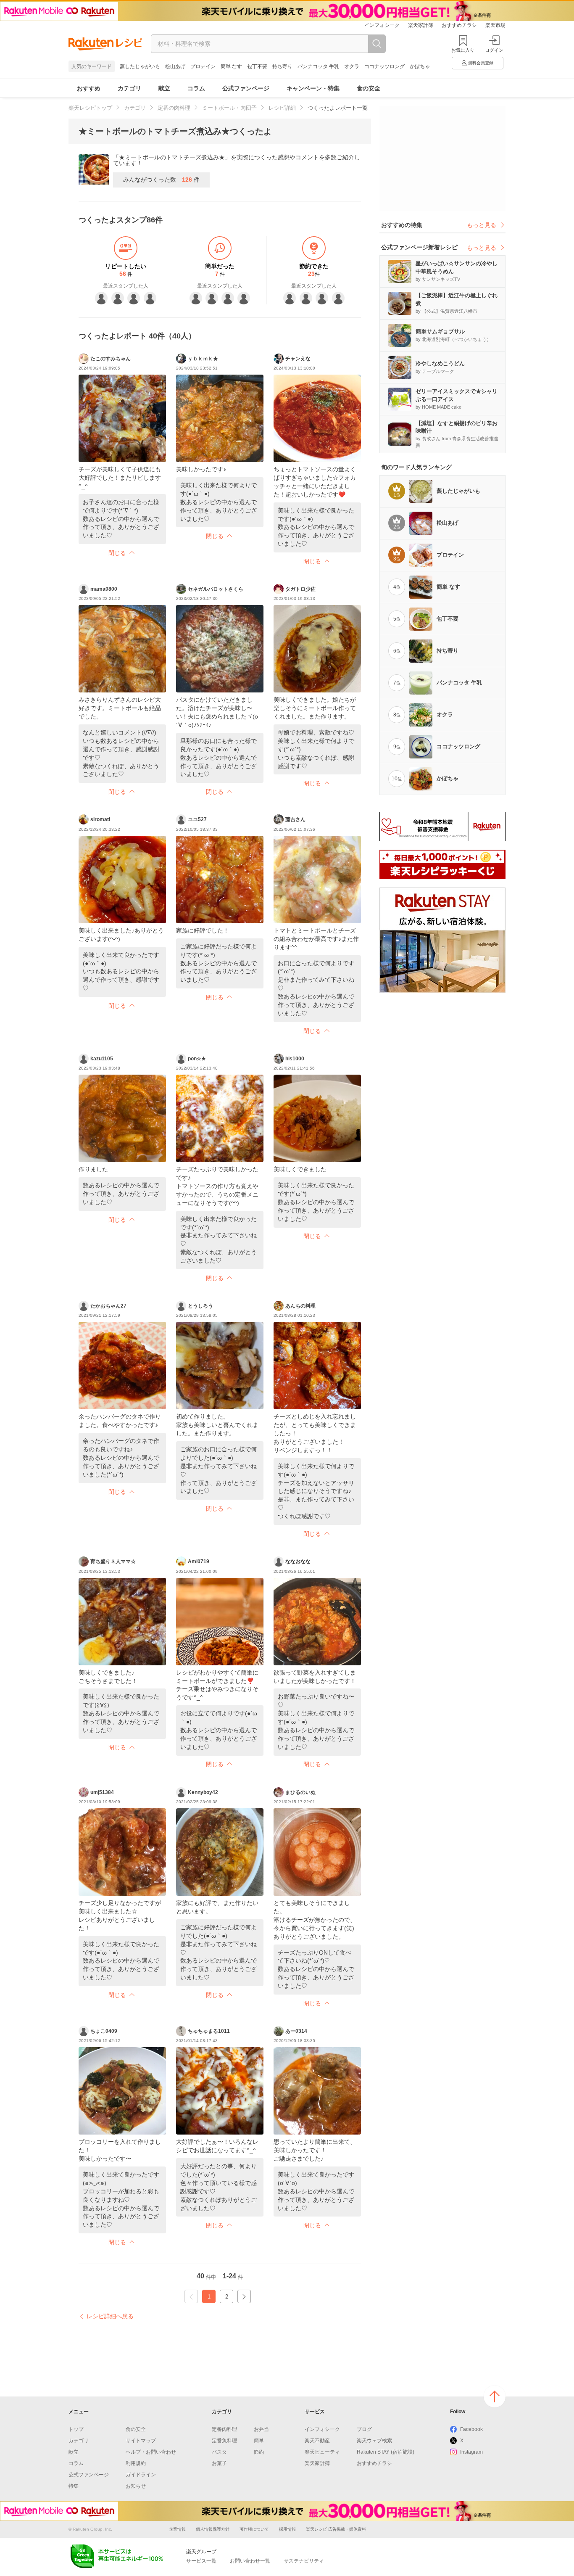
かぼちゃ (420, 66)
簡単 (259, 2441)
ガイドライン (141, 2475)
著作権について (254, 2529)
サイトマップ (141, 2441)
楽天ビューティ (322, 2452)
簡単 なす (231, 66)
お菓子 (219, 2463)
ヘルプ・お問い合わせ (151, 2452)
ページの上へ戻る (495, 2396)
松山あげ (175, 66)
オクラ (352, 66)
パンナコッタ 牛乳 (318, 66)
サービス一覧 (201, 2561)
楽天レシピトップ (90, 108)
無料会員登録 (481, 63)
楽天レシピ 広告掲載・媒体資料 (336, 2529)
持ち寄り (282, 66)
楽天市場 (495, 25)
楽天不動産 (317, 2441)
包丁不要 (257, 66)
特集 (74, 2486)
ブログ (364, 2429)
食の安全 (369, 88)
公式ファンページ (246, 88)
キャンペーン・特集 (313, 88)
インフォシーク (382, 25)
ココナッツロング (384, 66)
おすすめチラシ (459, 25)
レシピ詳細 (282, 108)
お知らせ (136, 2486)
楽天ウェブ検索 (374, 2441)
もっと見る (482, 225)
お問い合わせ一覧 (250, 2561)
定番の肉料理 (174, 108)
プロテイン (203, 66)
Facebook (471, 2429)
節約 (259, 2452)
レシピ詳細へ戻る (110, 2316)
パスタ (219, 2452)
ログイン (494, 50)
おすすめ (89, 88)
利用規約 (136, 2463)
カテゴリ (129, 88)
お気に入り (463, 50)
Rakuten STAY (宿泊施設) (386, 2452)
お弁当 (261, 2429)
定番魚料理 (224, 2441)
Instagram (471, 2452)
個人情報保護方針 (213, 2529)
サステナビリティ (304, 2561)
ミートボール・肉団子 (229, 108)
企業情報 (177, 2529)
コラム (196, 88)
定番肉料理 (224, 2429)
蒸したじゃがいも (140, 66)
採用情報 (287, 2529)
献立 (164, 88)
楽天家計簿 (421, 25)
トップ (76, 2429)
